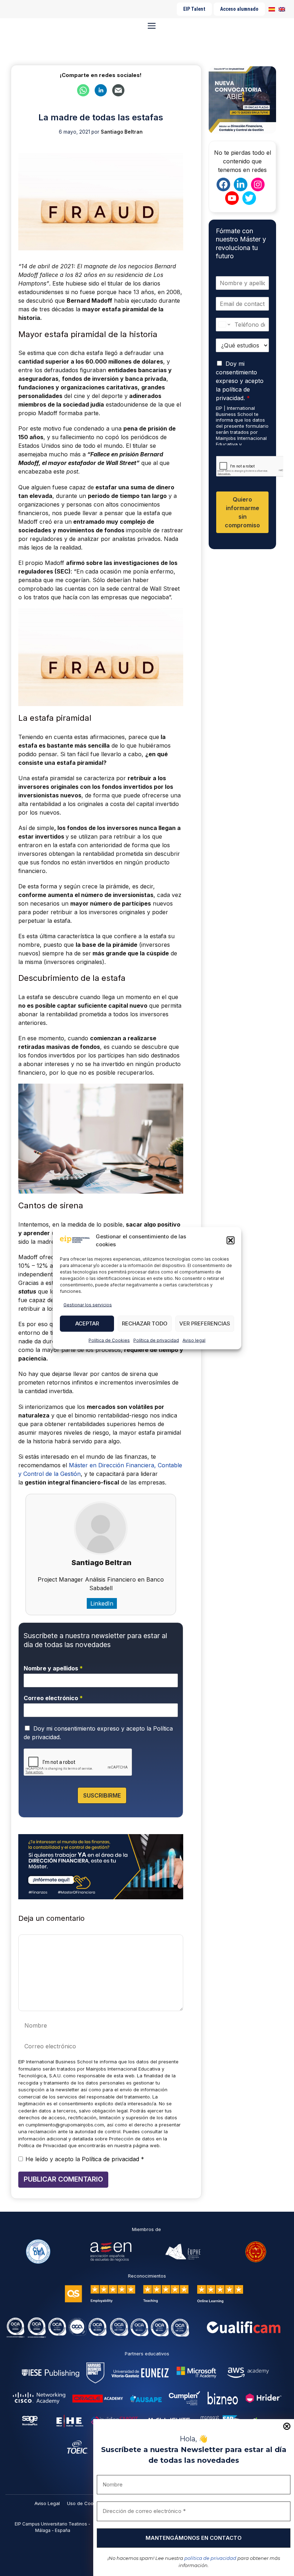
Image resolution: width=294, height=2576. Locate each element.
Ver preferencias (205, 1323)
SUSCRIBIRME (102, 1795)
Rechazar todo (145, 1323)
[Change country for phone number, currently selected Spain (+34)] (224, 325)
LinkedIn (102, 1603)
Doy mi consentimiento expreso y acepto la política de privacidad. (240, 381)
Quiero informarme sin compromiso (242, 512)
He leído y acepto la (85, 2159)
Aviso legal (194, 1340)
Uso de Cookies (85, 2503)
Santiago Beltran (101, 1563)
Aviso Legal (47, 2503)
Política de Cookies (109, 1340)
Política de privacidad (156, 1340)
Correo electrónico (53, 1698)
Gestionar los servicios (88, 1304)
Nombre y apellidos (53, 1668)
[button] (231, 1241)
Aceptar (87, 1323)
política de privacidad (210, 2558)
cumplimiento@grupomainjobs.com (65, 2125)
